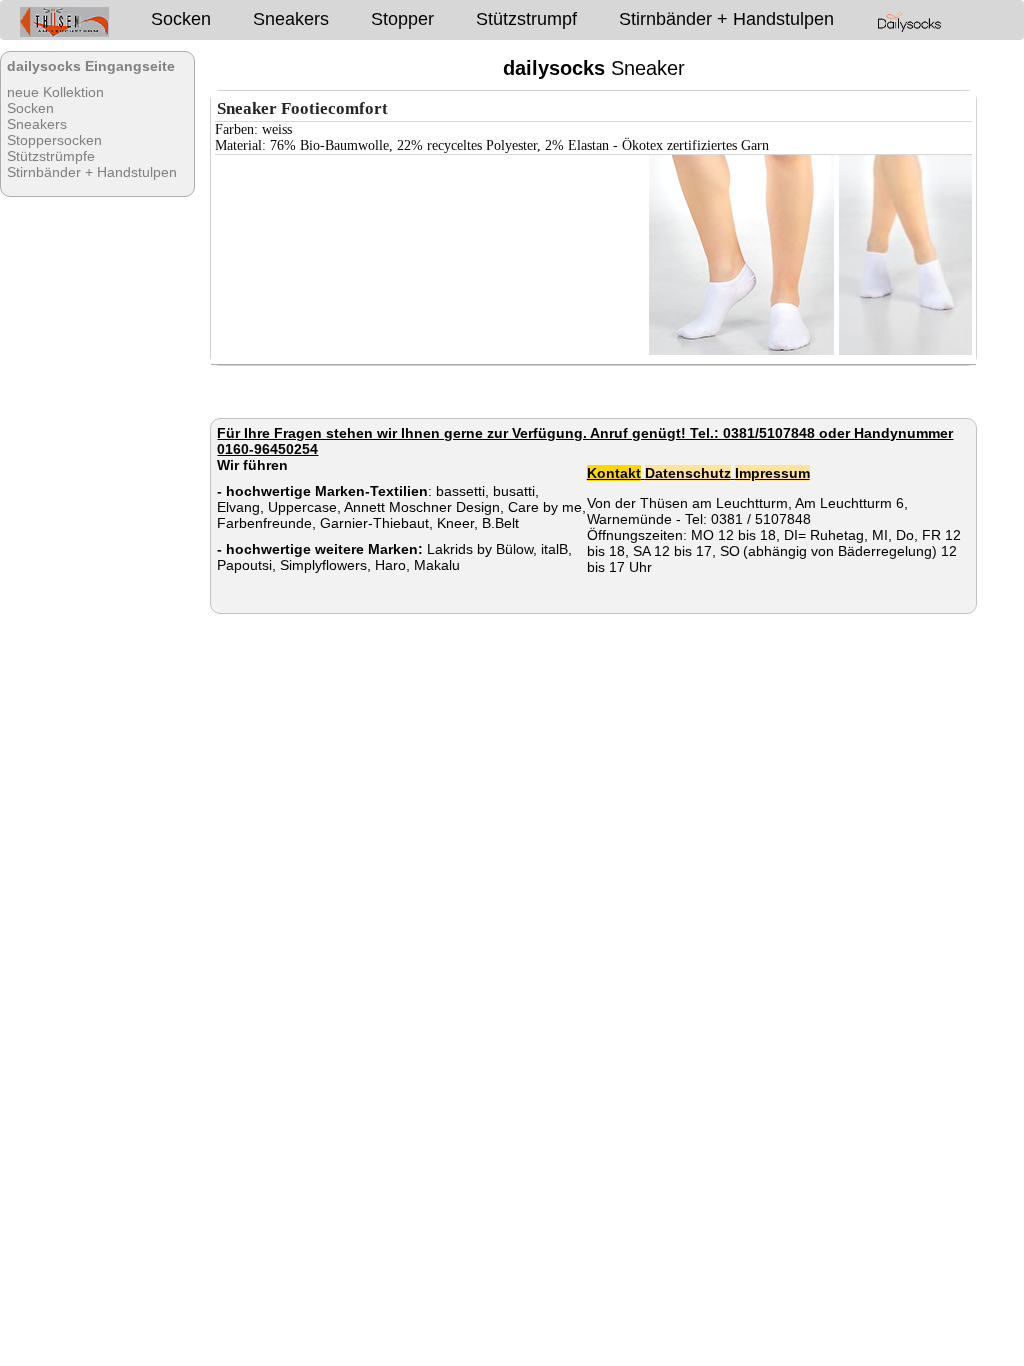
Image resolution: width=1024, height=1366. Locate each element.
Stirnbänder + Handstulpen (726, 19)
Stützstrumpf (526, 19)
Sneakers (291, 19)
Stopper (402, 19)
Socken (181, 19)
